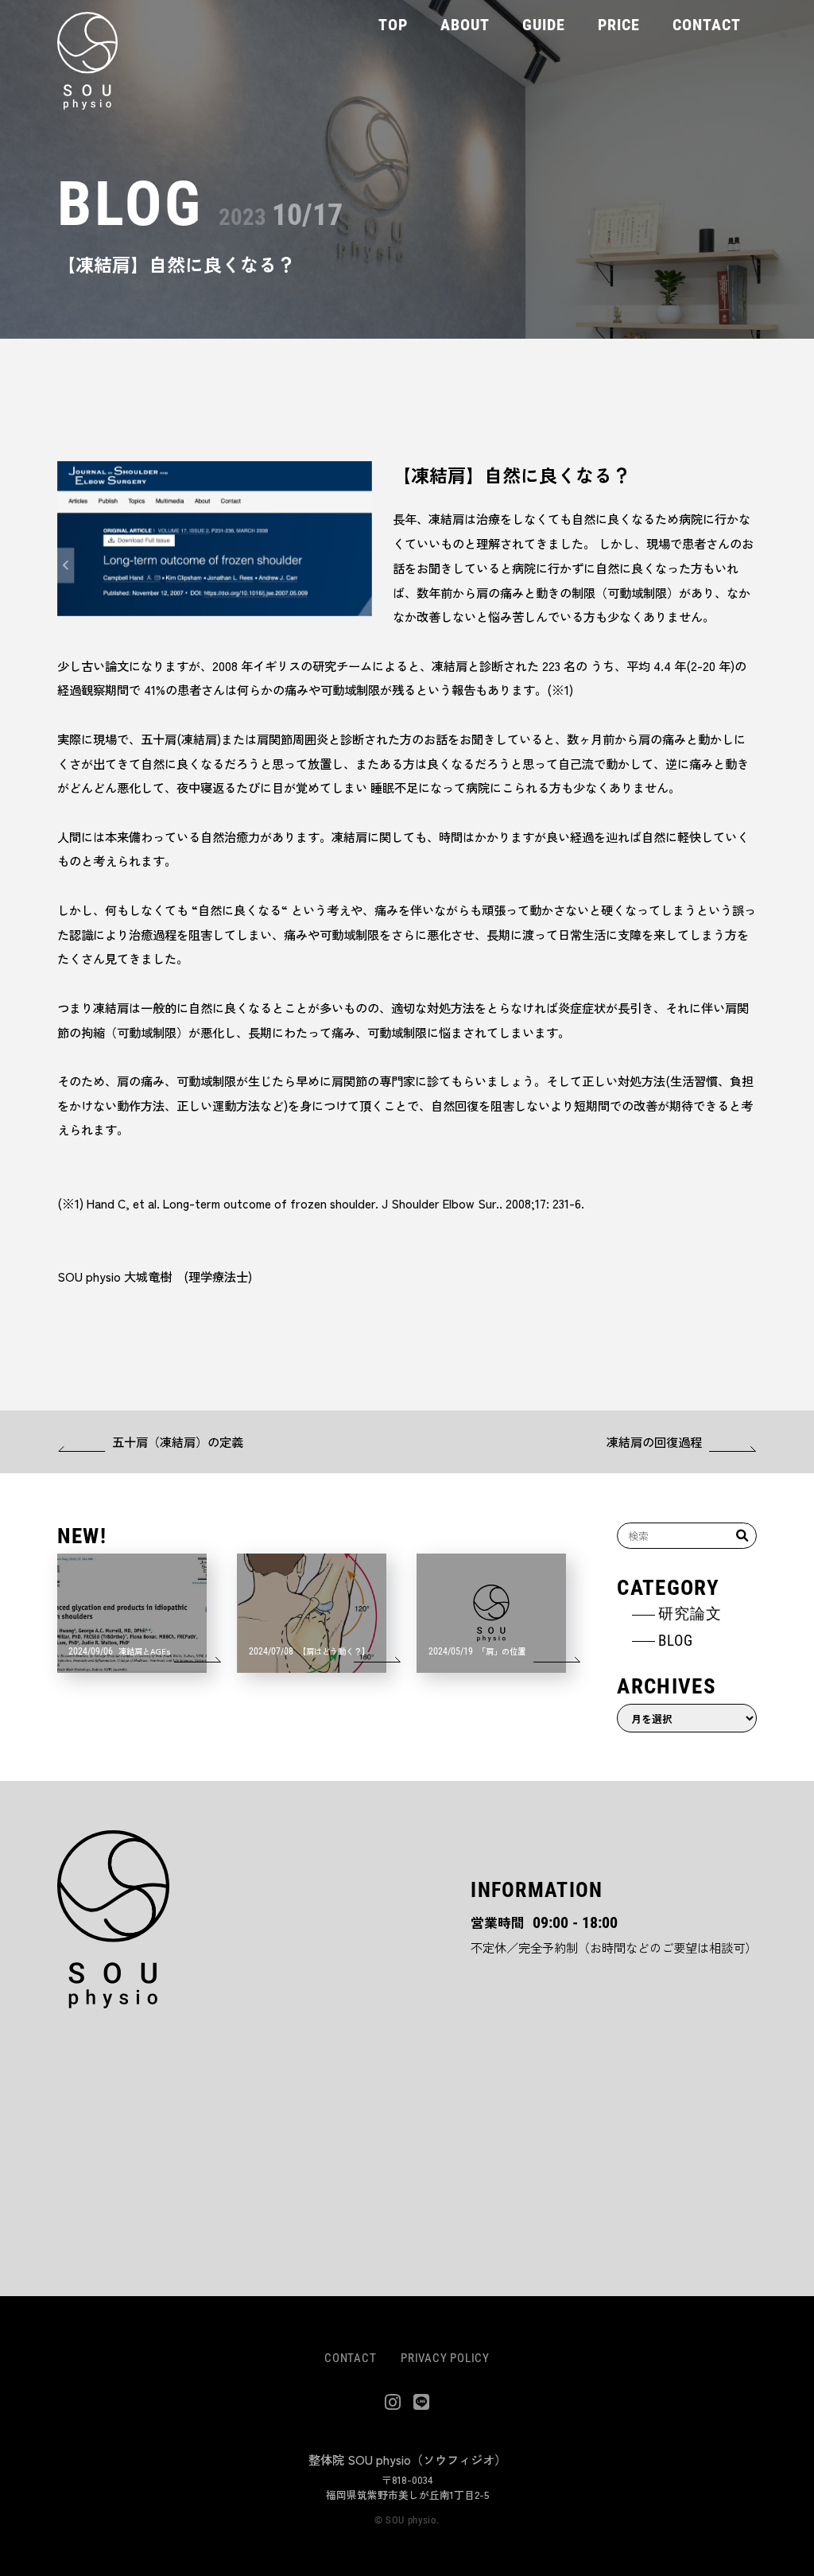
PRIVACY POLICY (445, 2357)
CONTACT (350, 2357)
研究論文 (690, 1613)
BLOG (675, 1640)
